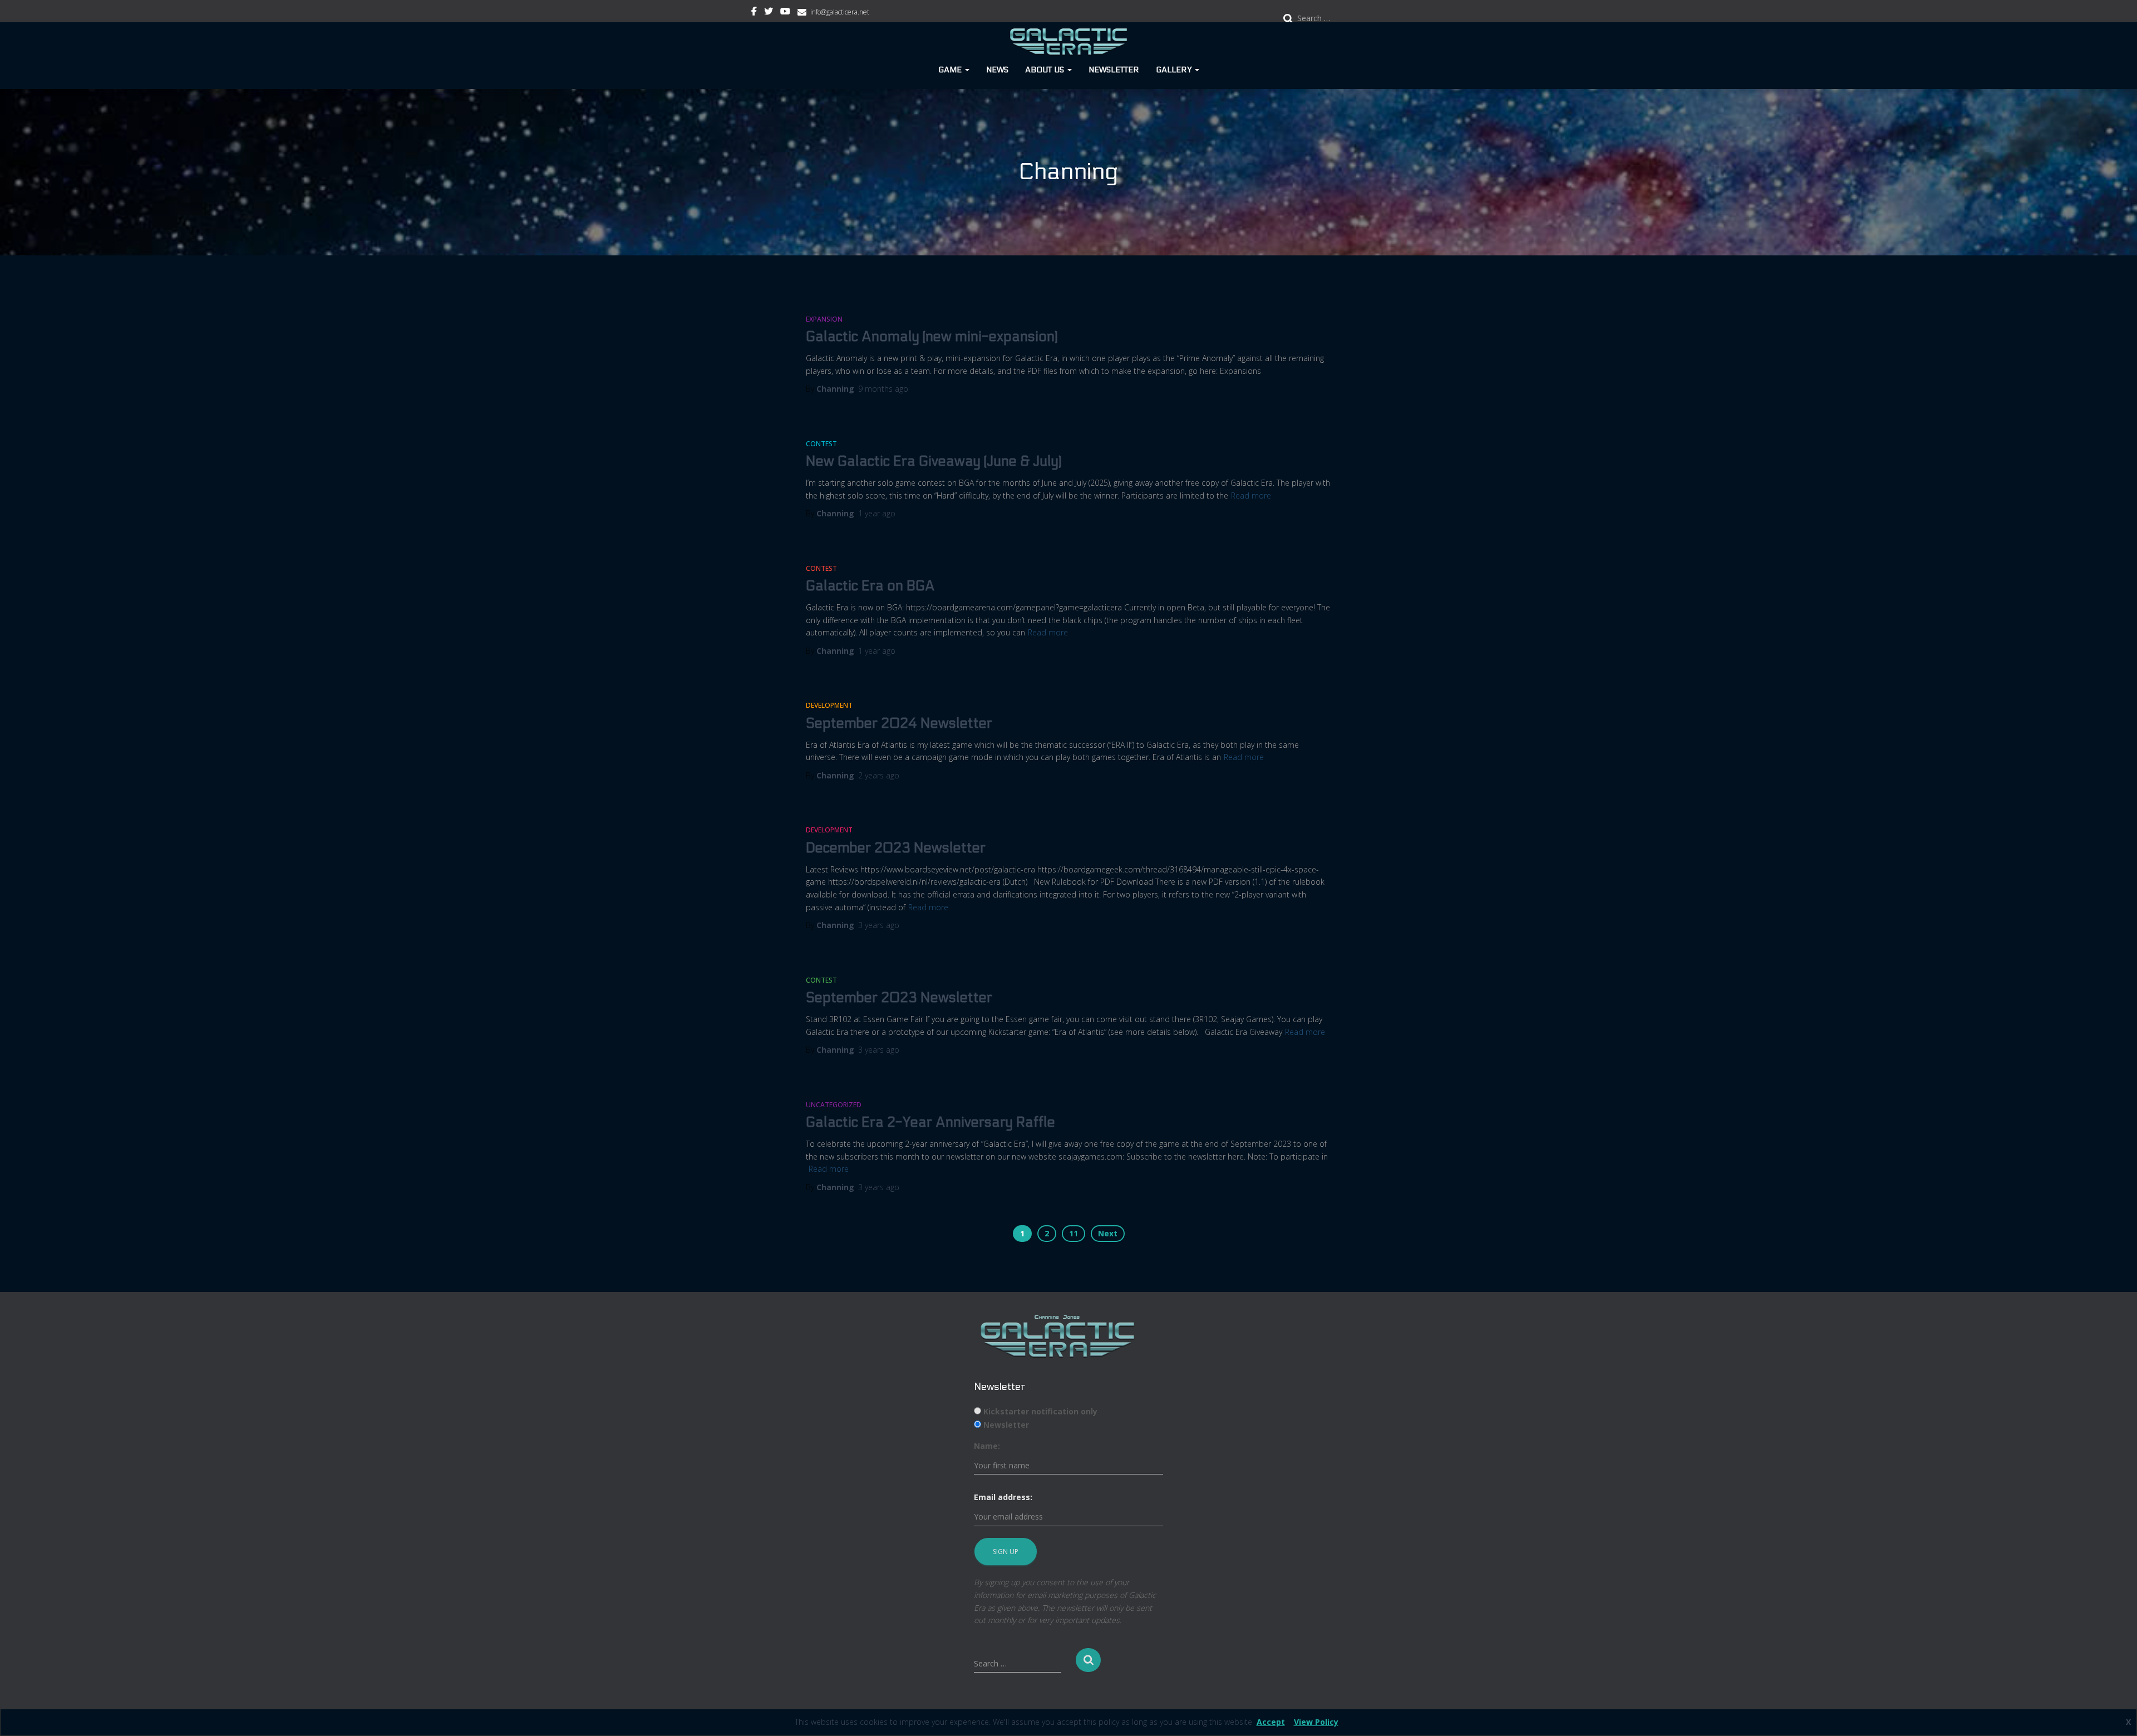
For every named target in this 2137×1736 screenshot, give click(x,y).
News (997, 70)
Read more (1251, 495)
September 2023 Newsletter (899, 998)
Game (951, 70)
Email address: (1003, 1497)
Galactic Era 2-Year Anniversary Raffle (930, 1122)
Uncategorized (834, 1105)
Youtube (785, 13)
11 (1074, 1233)
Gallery (1175, 70)
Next (1108, 1233)
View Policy (1316, 1722)
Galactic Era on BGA (870, 586)
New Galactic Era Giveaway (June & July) (934, 461)
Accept (1271, 1722)
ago (883, 389)
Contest (821, 444)
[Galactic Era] (1069, 42)
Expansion (824, 319)
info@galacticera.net (840, 12)
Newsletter (1114, 70)
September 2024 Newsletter (899, 723)
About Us (1046, 70)
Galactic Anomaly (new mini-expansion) (932, 337)
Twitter (769, 13)
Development (829, 705)
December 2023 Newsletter (896, 848)
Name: (987, 1446)
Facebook (754, 13)
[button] (967, 70)
